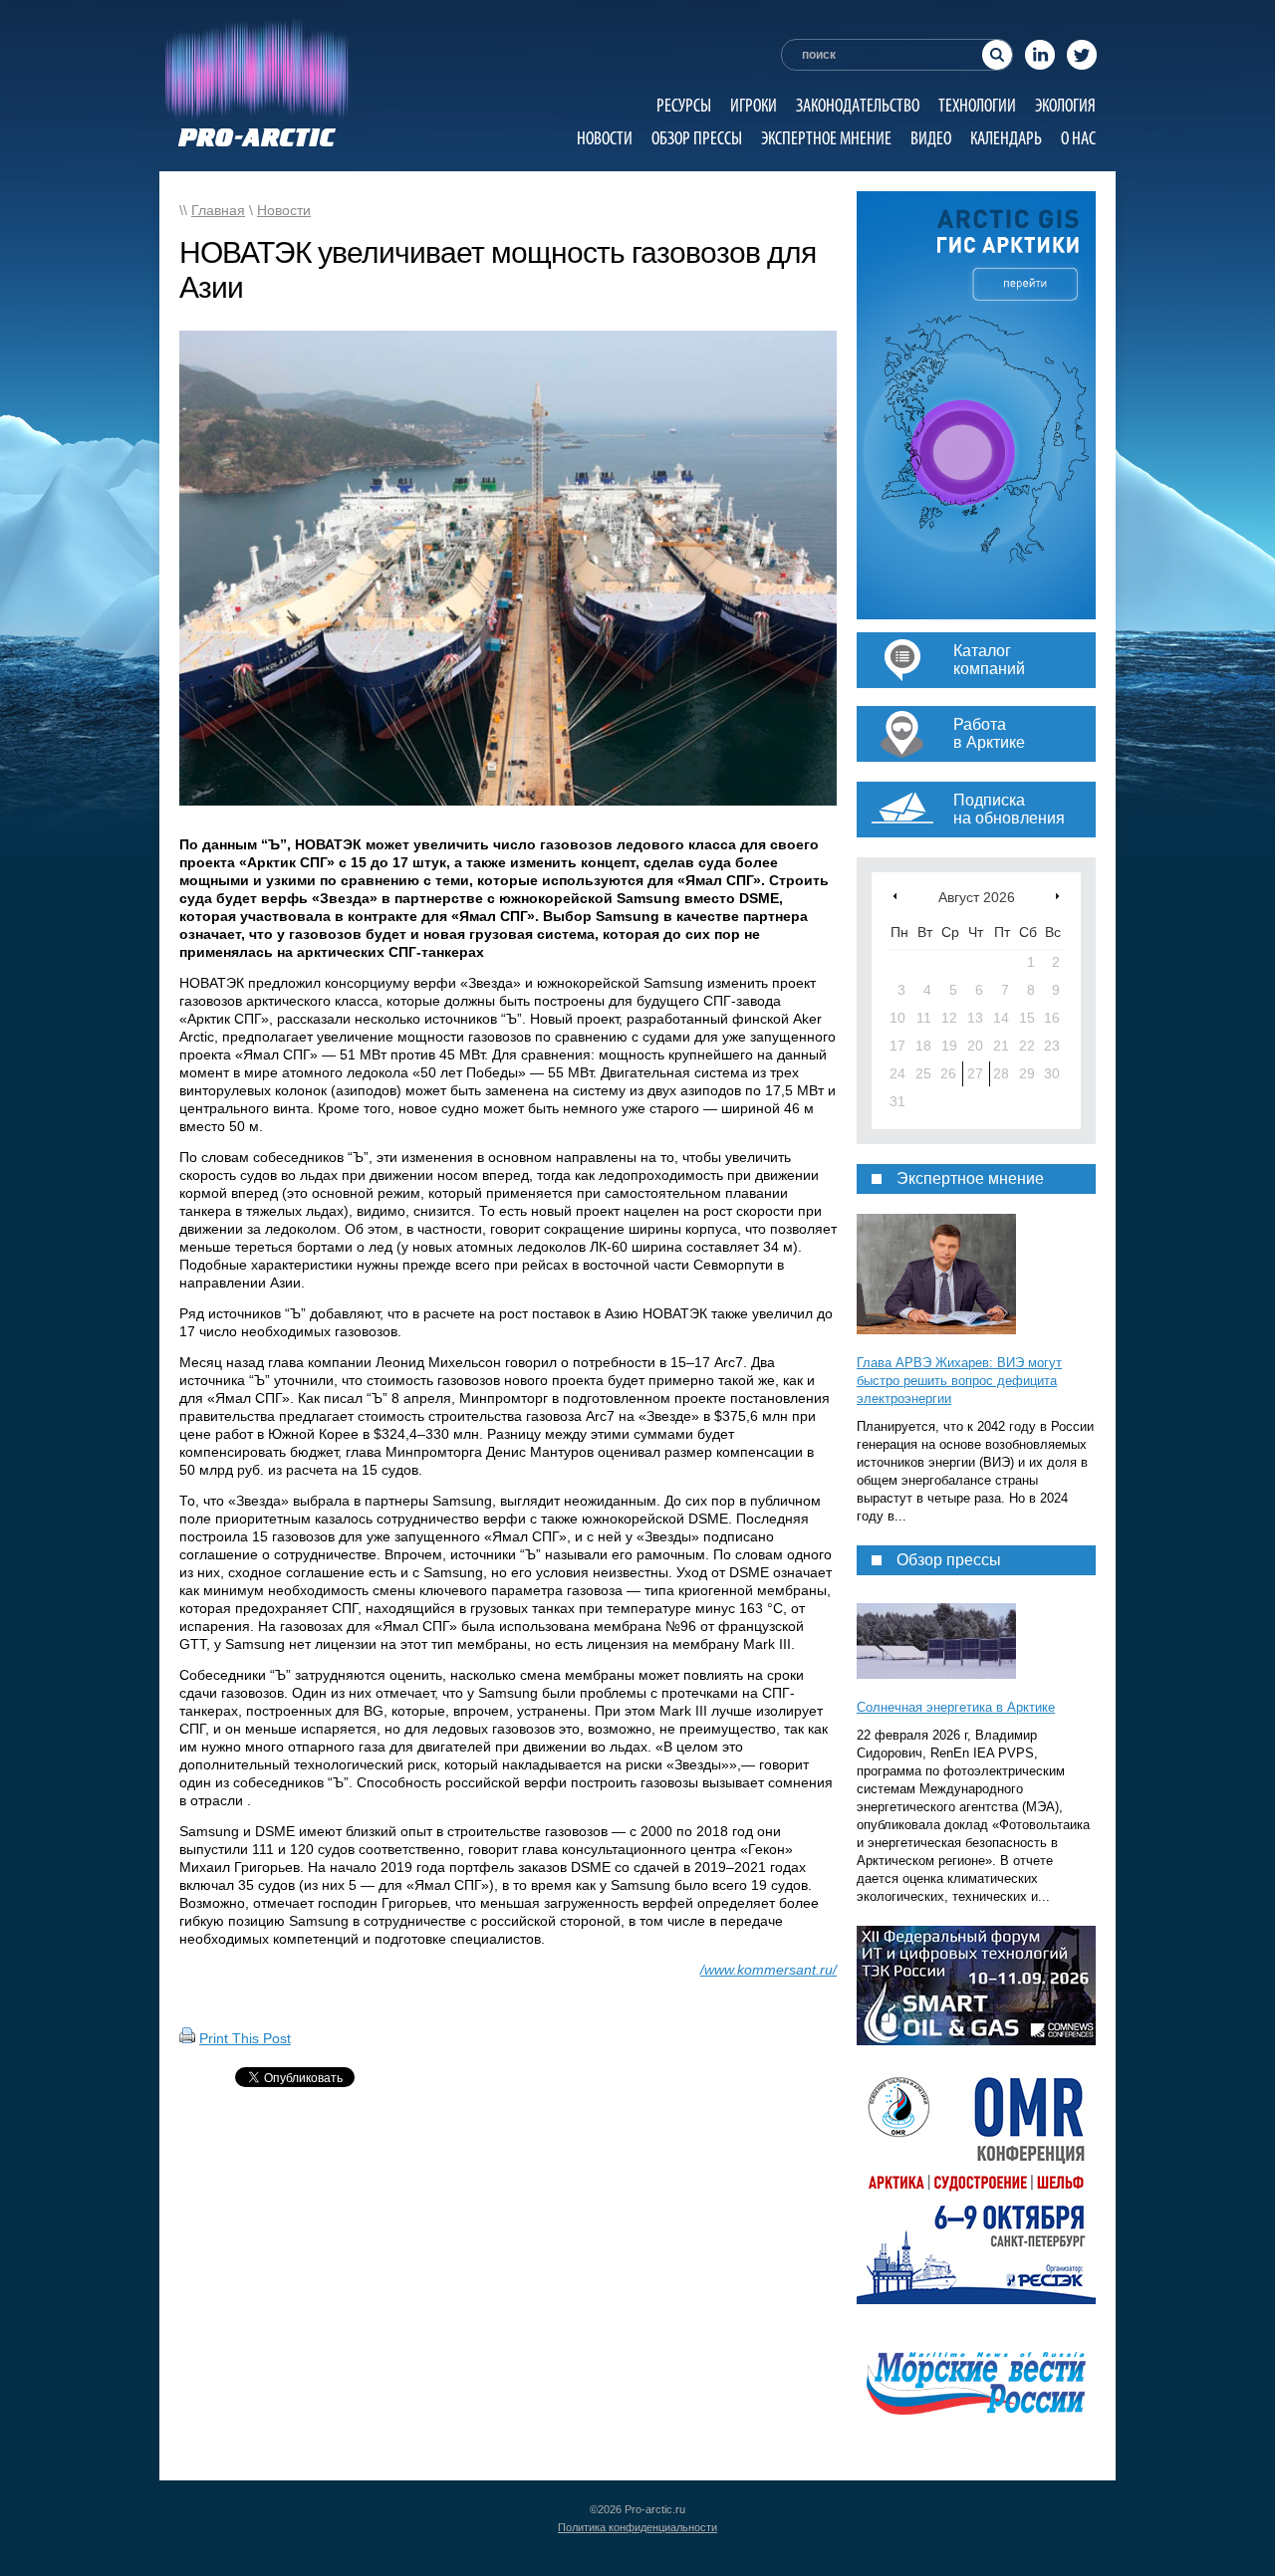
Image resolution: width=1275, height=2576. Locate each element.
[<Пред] (895, 896)
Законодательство (858, 105)
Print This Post (245, 2038)
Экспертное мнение (826, 138)
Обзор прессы (697, 138)
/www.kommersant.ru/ (768, 1970)
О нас (1078, 138)
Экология (1065, 105)
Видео (931, 138)
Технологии (977, 105)
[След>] (1057, 896)
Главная (218, 210)
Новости (605, 138)
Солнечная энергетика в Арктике (956, 1707)
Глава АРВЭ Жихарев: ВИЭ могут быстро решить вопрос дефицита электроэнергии (959, 1381)
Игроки (754, 105)
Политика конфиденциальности (637, 2527)
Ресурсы (684, 105)
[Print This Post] (187, 2038)
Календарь (1006, 138)
